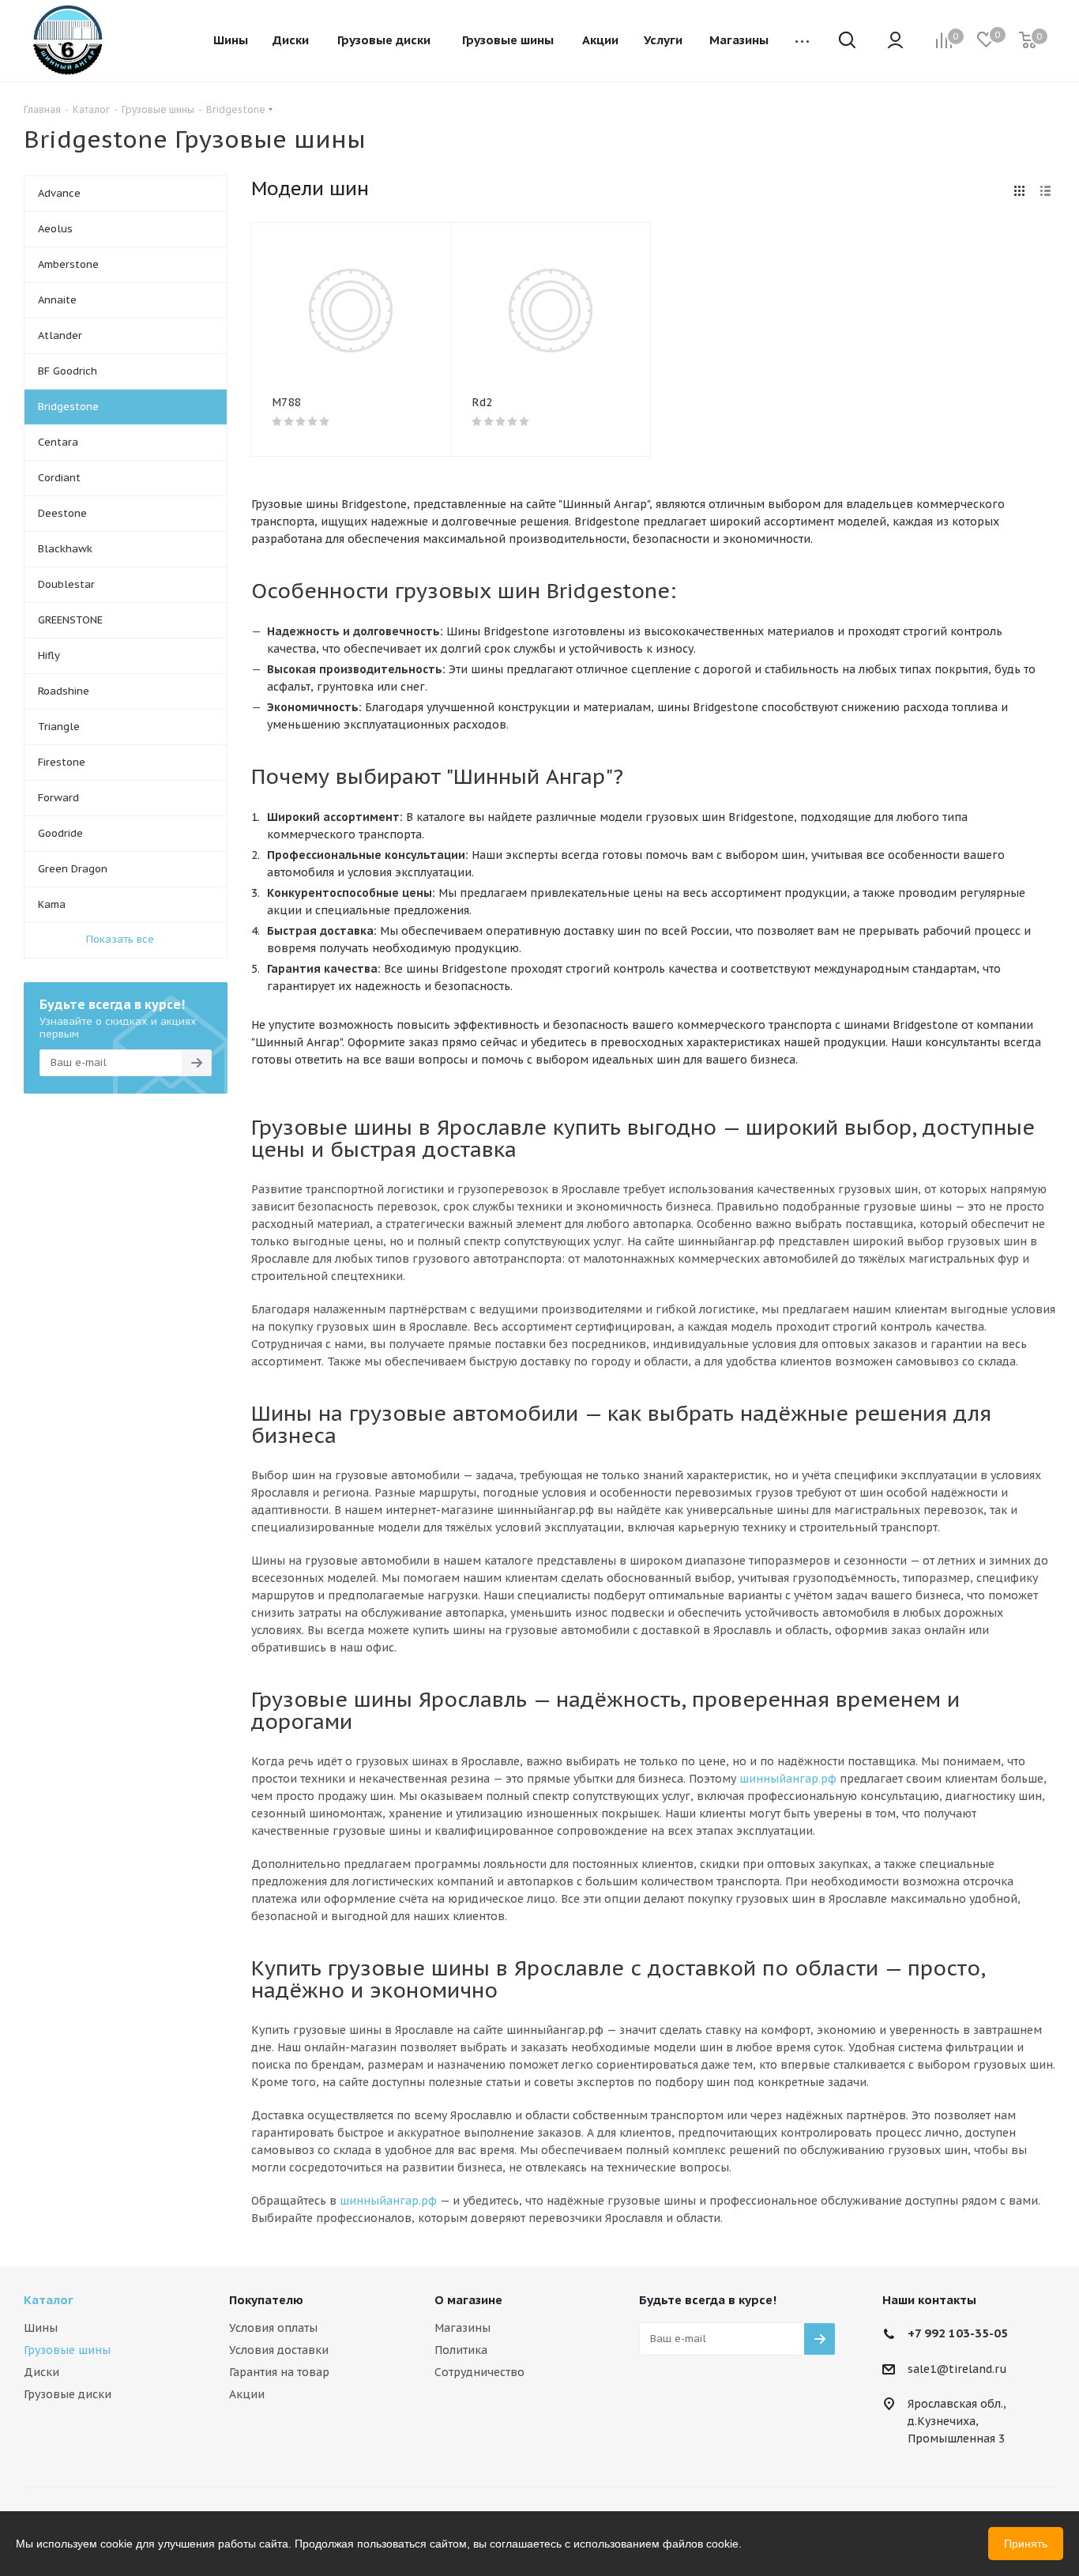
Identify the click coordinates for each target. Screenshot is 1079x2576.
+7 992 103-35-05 (958, 2333)
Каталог (49, 2300)
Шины (41, 2328)
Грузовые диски (68, 2394)
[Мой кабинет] (895, 41)
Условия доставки (279, 2350)
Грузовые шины (67, 2350)
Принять (1026, 2544)
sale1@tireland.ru (957, 2369)
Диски (41, 2372)
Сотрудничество (479, 2372)
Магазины (462, 2328)
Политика (461, 2350)
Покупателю (266, 2300)
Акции (247, 2394)
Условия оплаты (273, 2328)
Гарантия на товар (279, 2372)
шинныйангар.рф (788, 1779)
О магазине (468, 2300)
